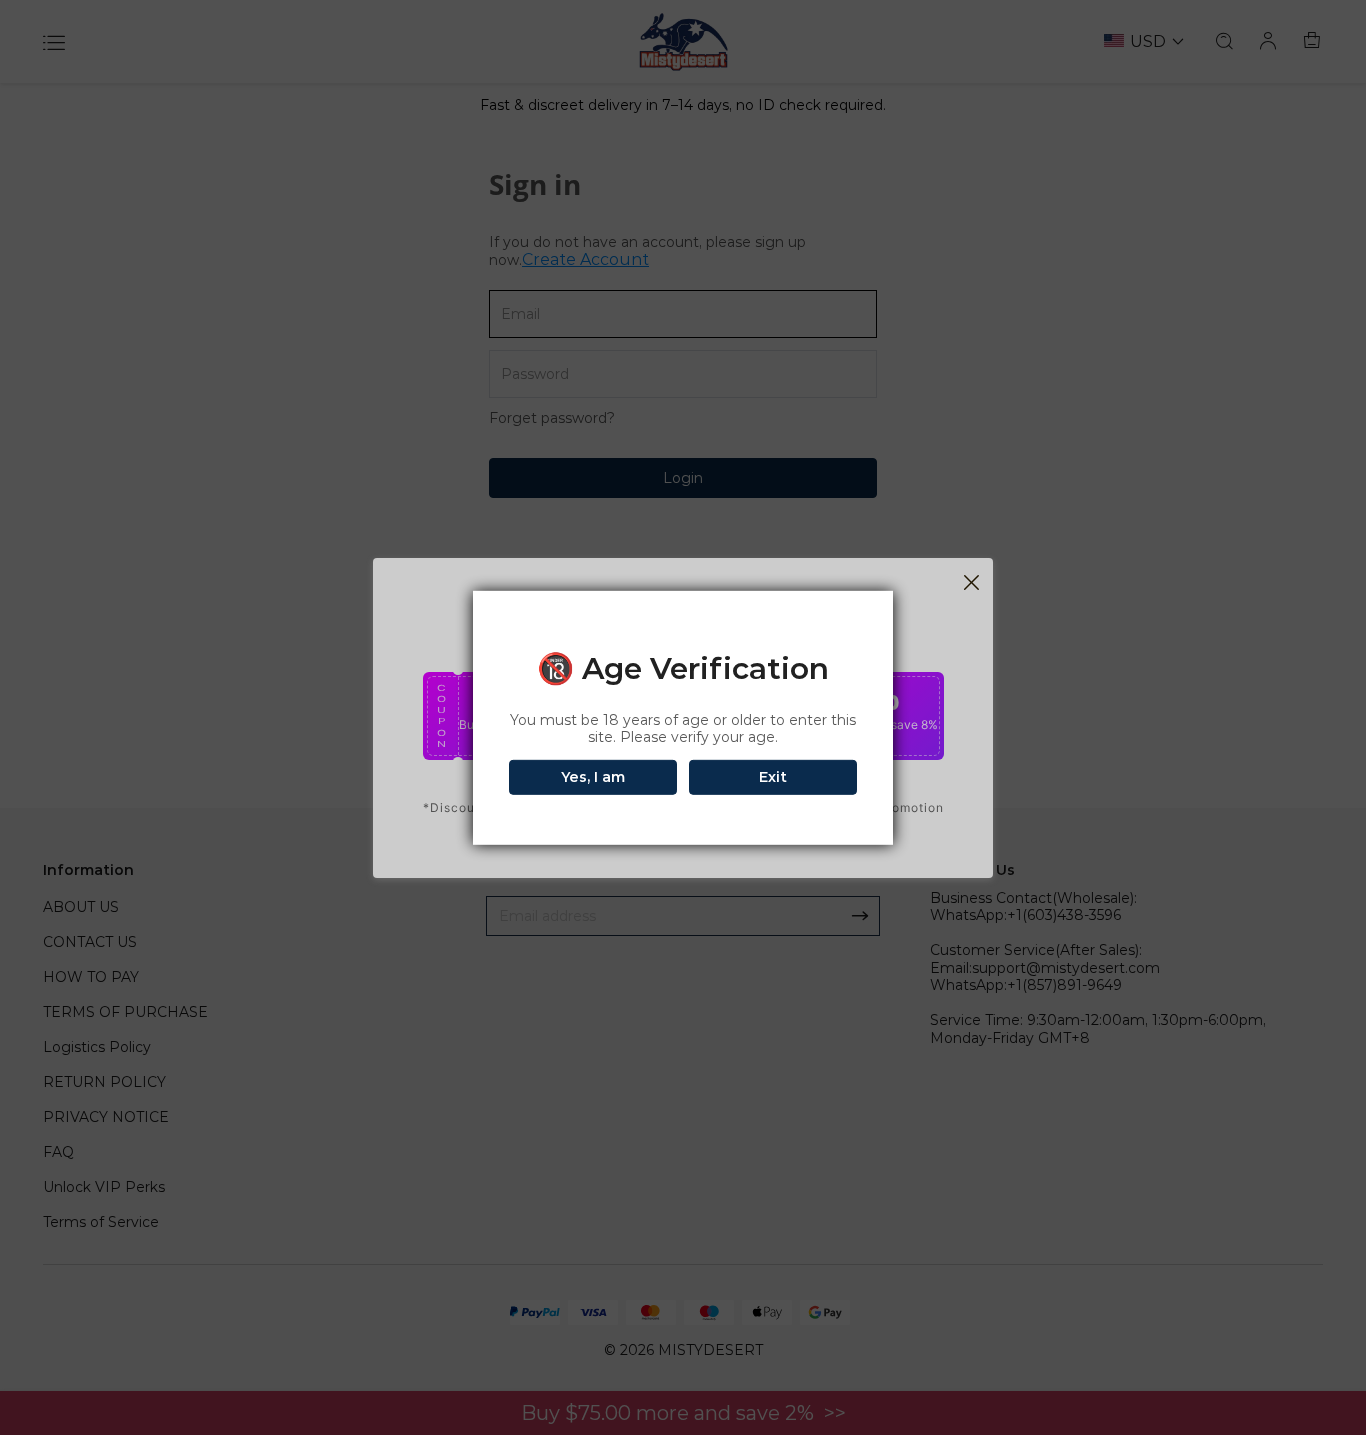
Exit (773, 777)
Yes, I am (593, 777)
